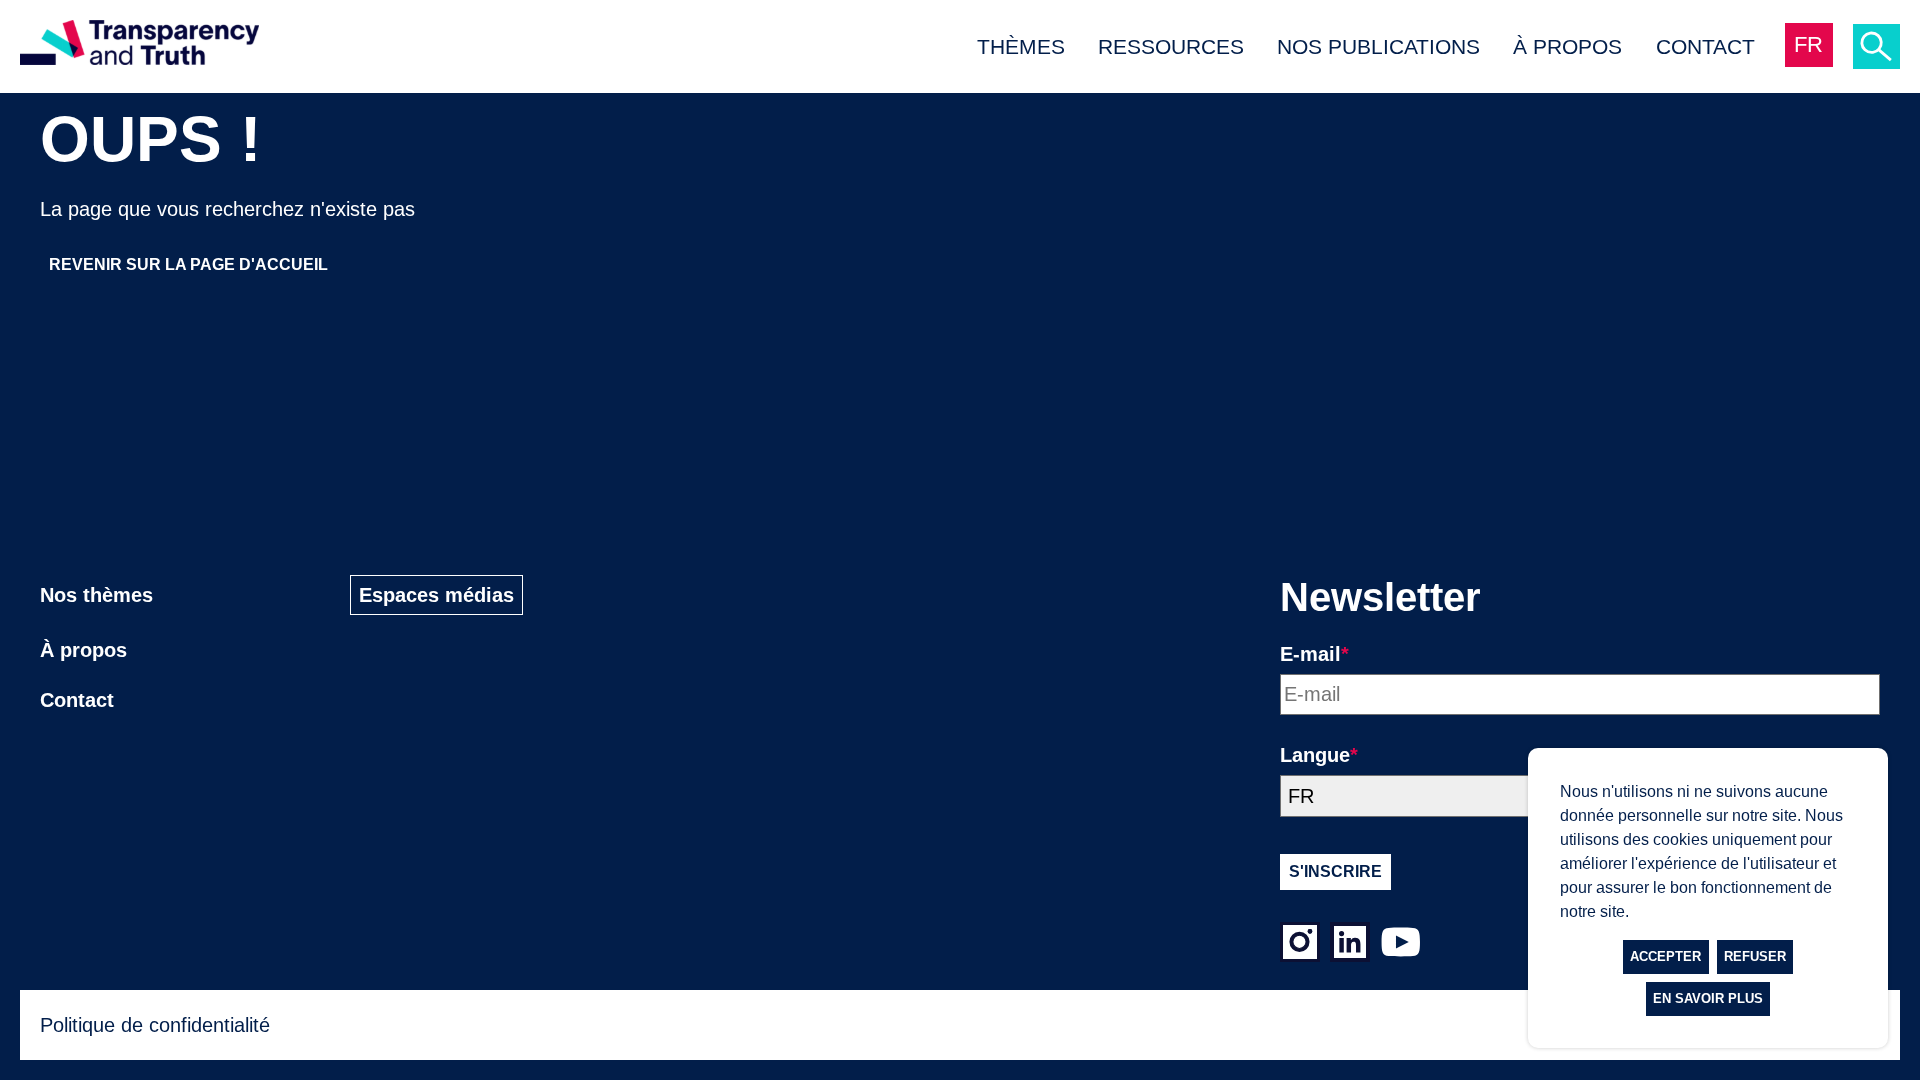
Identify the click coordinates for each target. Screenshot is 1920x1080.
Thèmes (1021, 46)
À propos (1567, 46)
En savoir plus (1708, 998)
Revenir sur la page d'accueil (188, 264)
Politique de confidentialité (155, 1025)
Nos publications (1378, 46)
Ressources (1171, 46)
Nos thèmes (96, 595)
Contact (1705, 46)
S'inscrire (1335, 871)
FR (1808, 44)
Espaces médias (436, 595)
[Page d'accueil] (139, 46)
